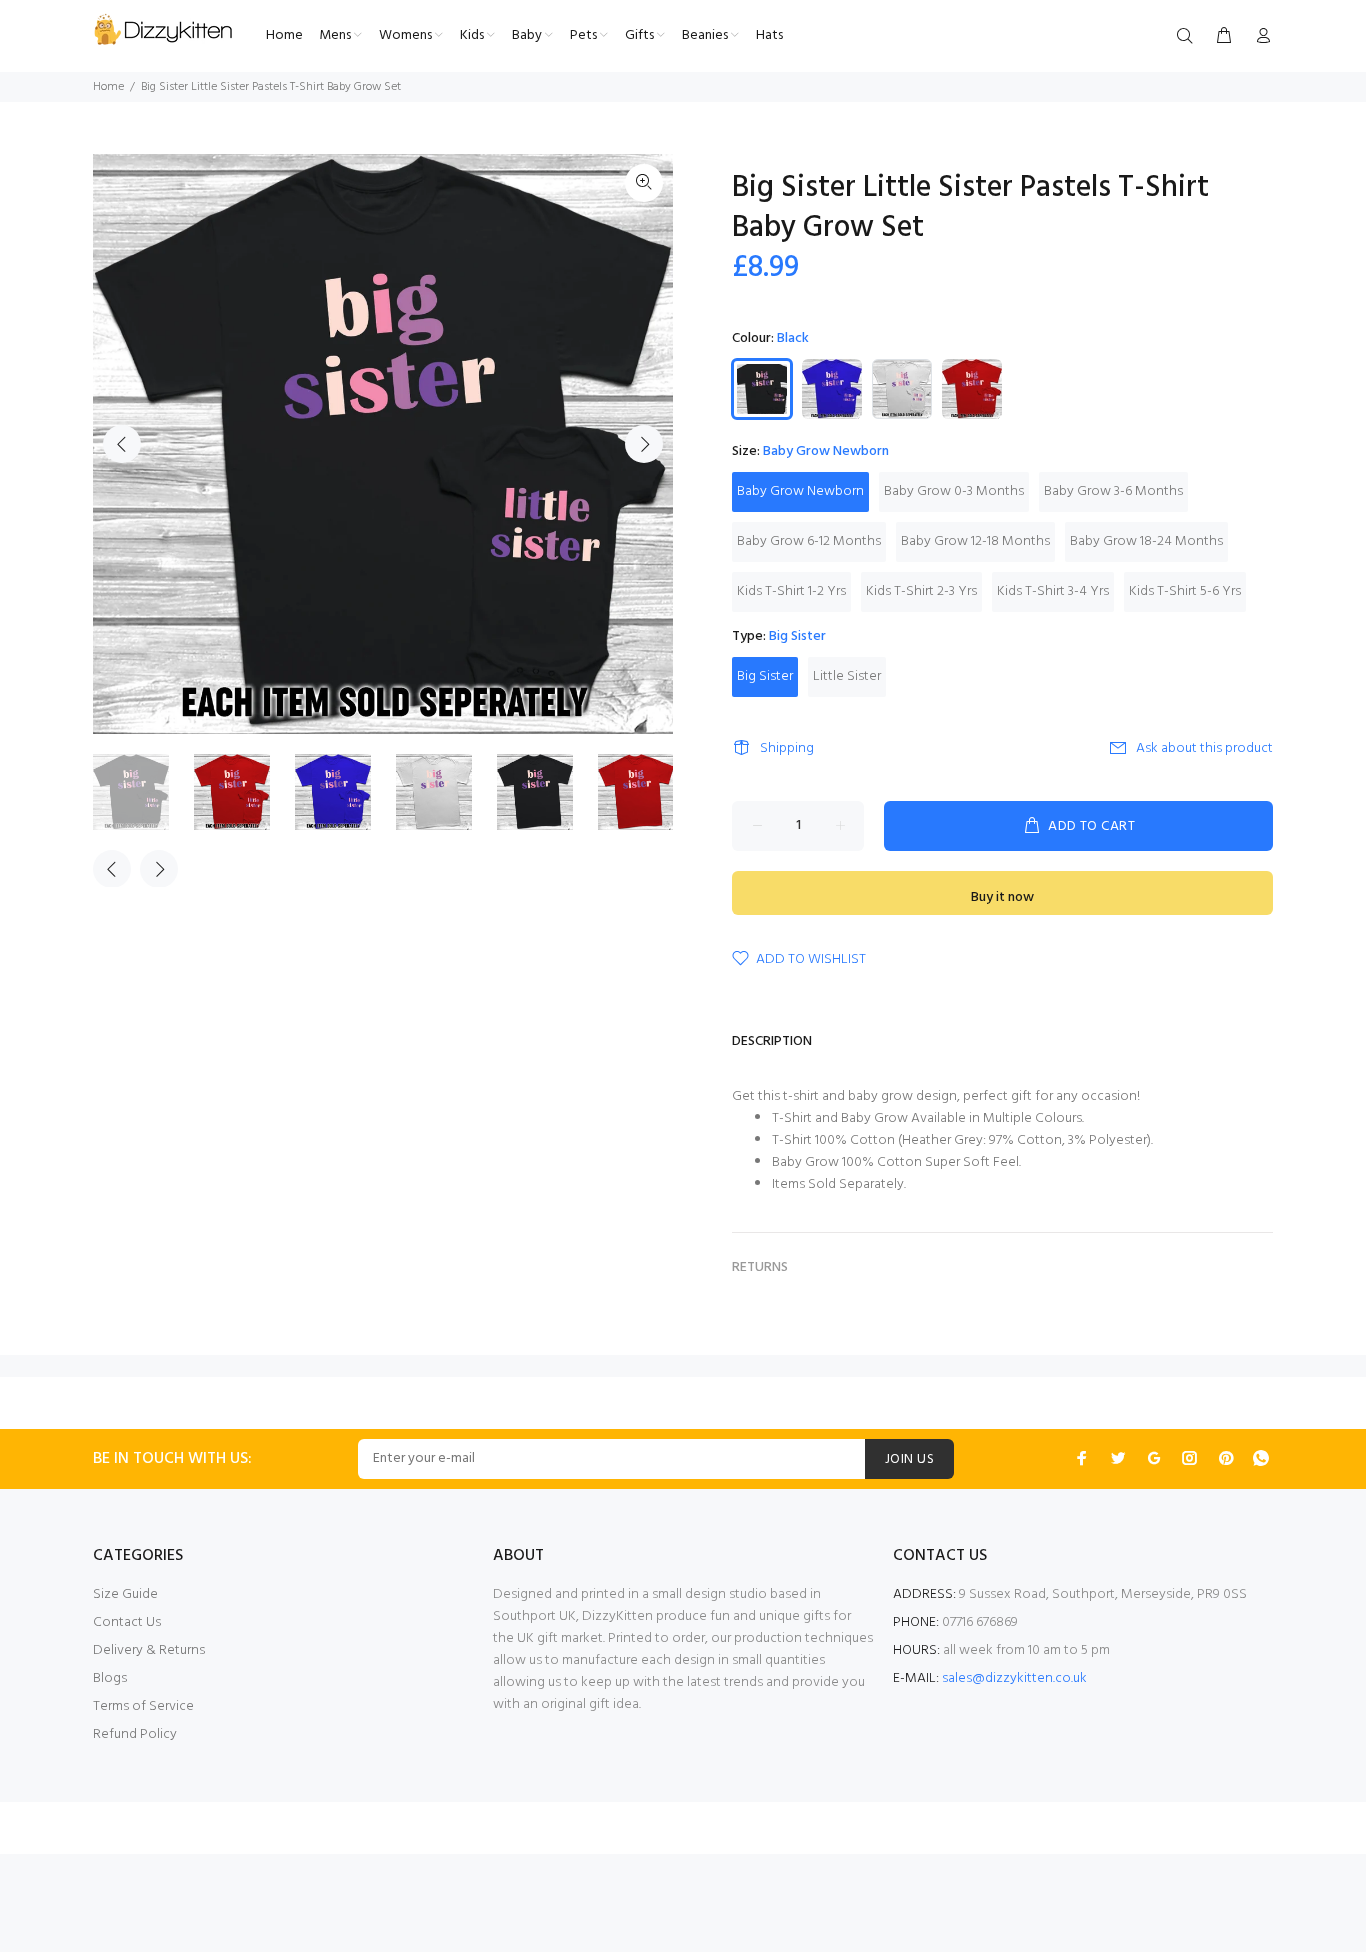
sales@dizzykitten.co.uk (1014, 1678)
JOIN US (909, 1459)
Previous (122, 444)
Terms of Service (143, 1706)
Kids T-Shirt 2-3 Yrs (921, 591)
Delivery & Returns (149, 1650)
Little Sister (847, 676)
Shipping (787, 748)
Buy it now (1002, 897)
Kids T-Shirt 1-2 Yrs (791, 591)
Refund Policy (135, 1734)
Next (644, 444)
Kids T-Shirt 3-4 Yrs (1053, 591)
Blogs (110, 1678)
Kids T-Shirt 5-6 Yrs (1185, 591)
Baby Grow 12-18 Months (975, 541)
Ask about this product (1204, 748)
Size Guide (125, 1594)
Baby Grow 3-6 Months (1113, 491)
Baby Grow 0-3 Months (954, 491)
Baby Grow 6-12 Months (809, 541)
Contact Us (127, 1622)
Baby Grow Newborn (800, 491)
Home (108, 87)
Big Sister (765, 676)
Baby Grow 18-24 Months (1146, 541)
